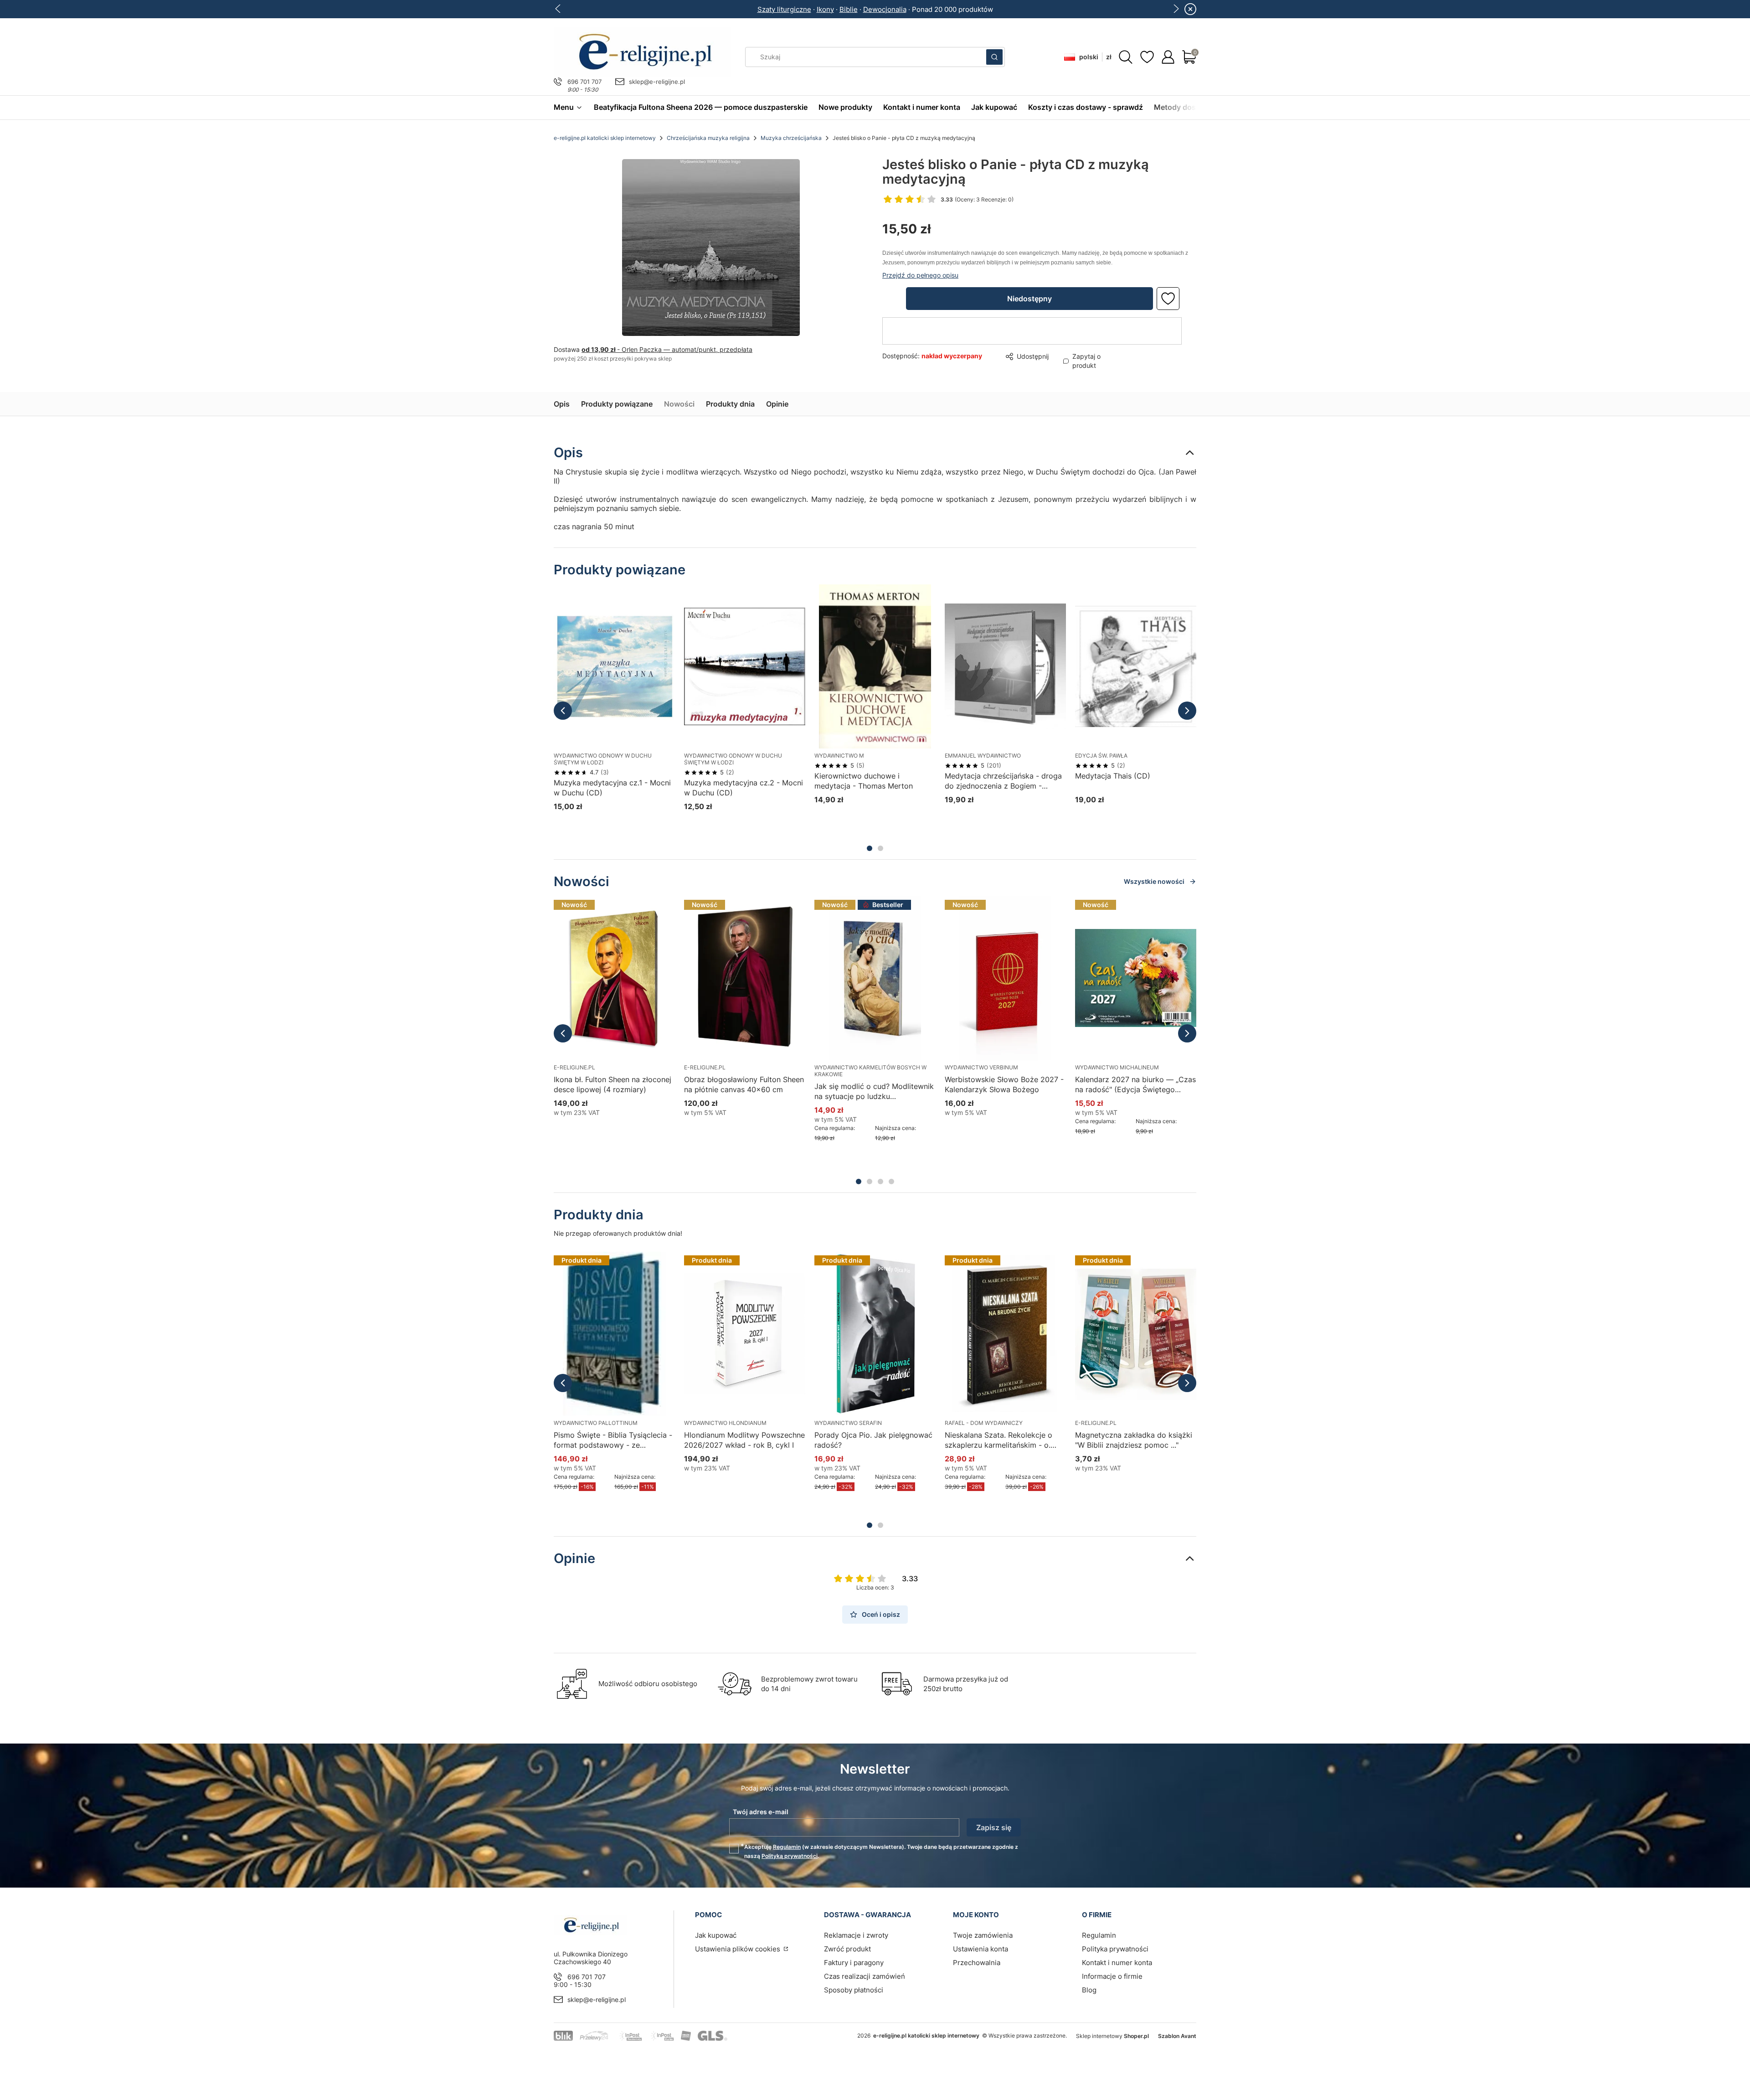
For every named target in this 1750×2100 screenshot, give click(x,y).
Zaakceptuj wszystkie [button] (1032, 1088)
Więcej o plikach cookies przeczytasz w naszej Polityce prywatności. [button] (770, 1059)
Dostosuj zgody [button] (940, 1088)
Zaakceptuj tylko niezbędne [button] (837, 1088)
